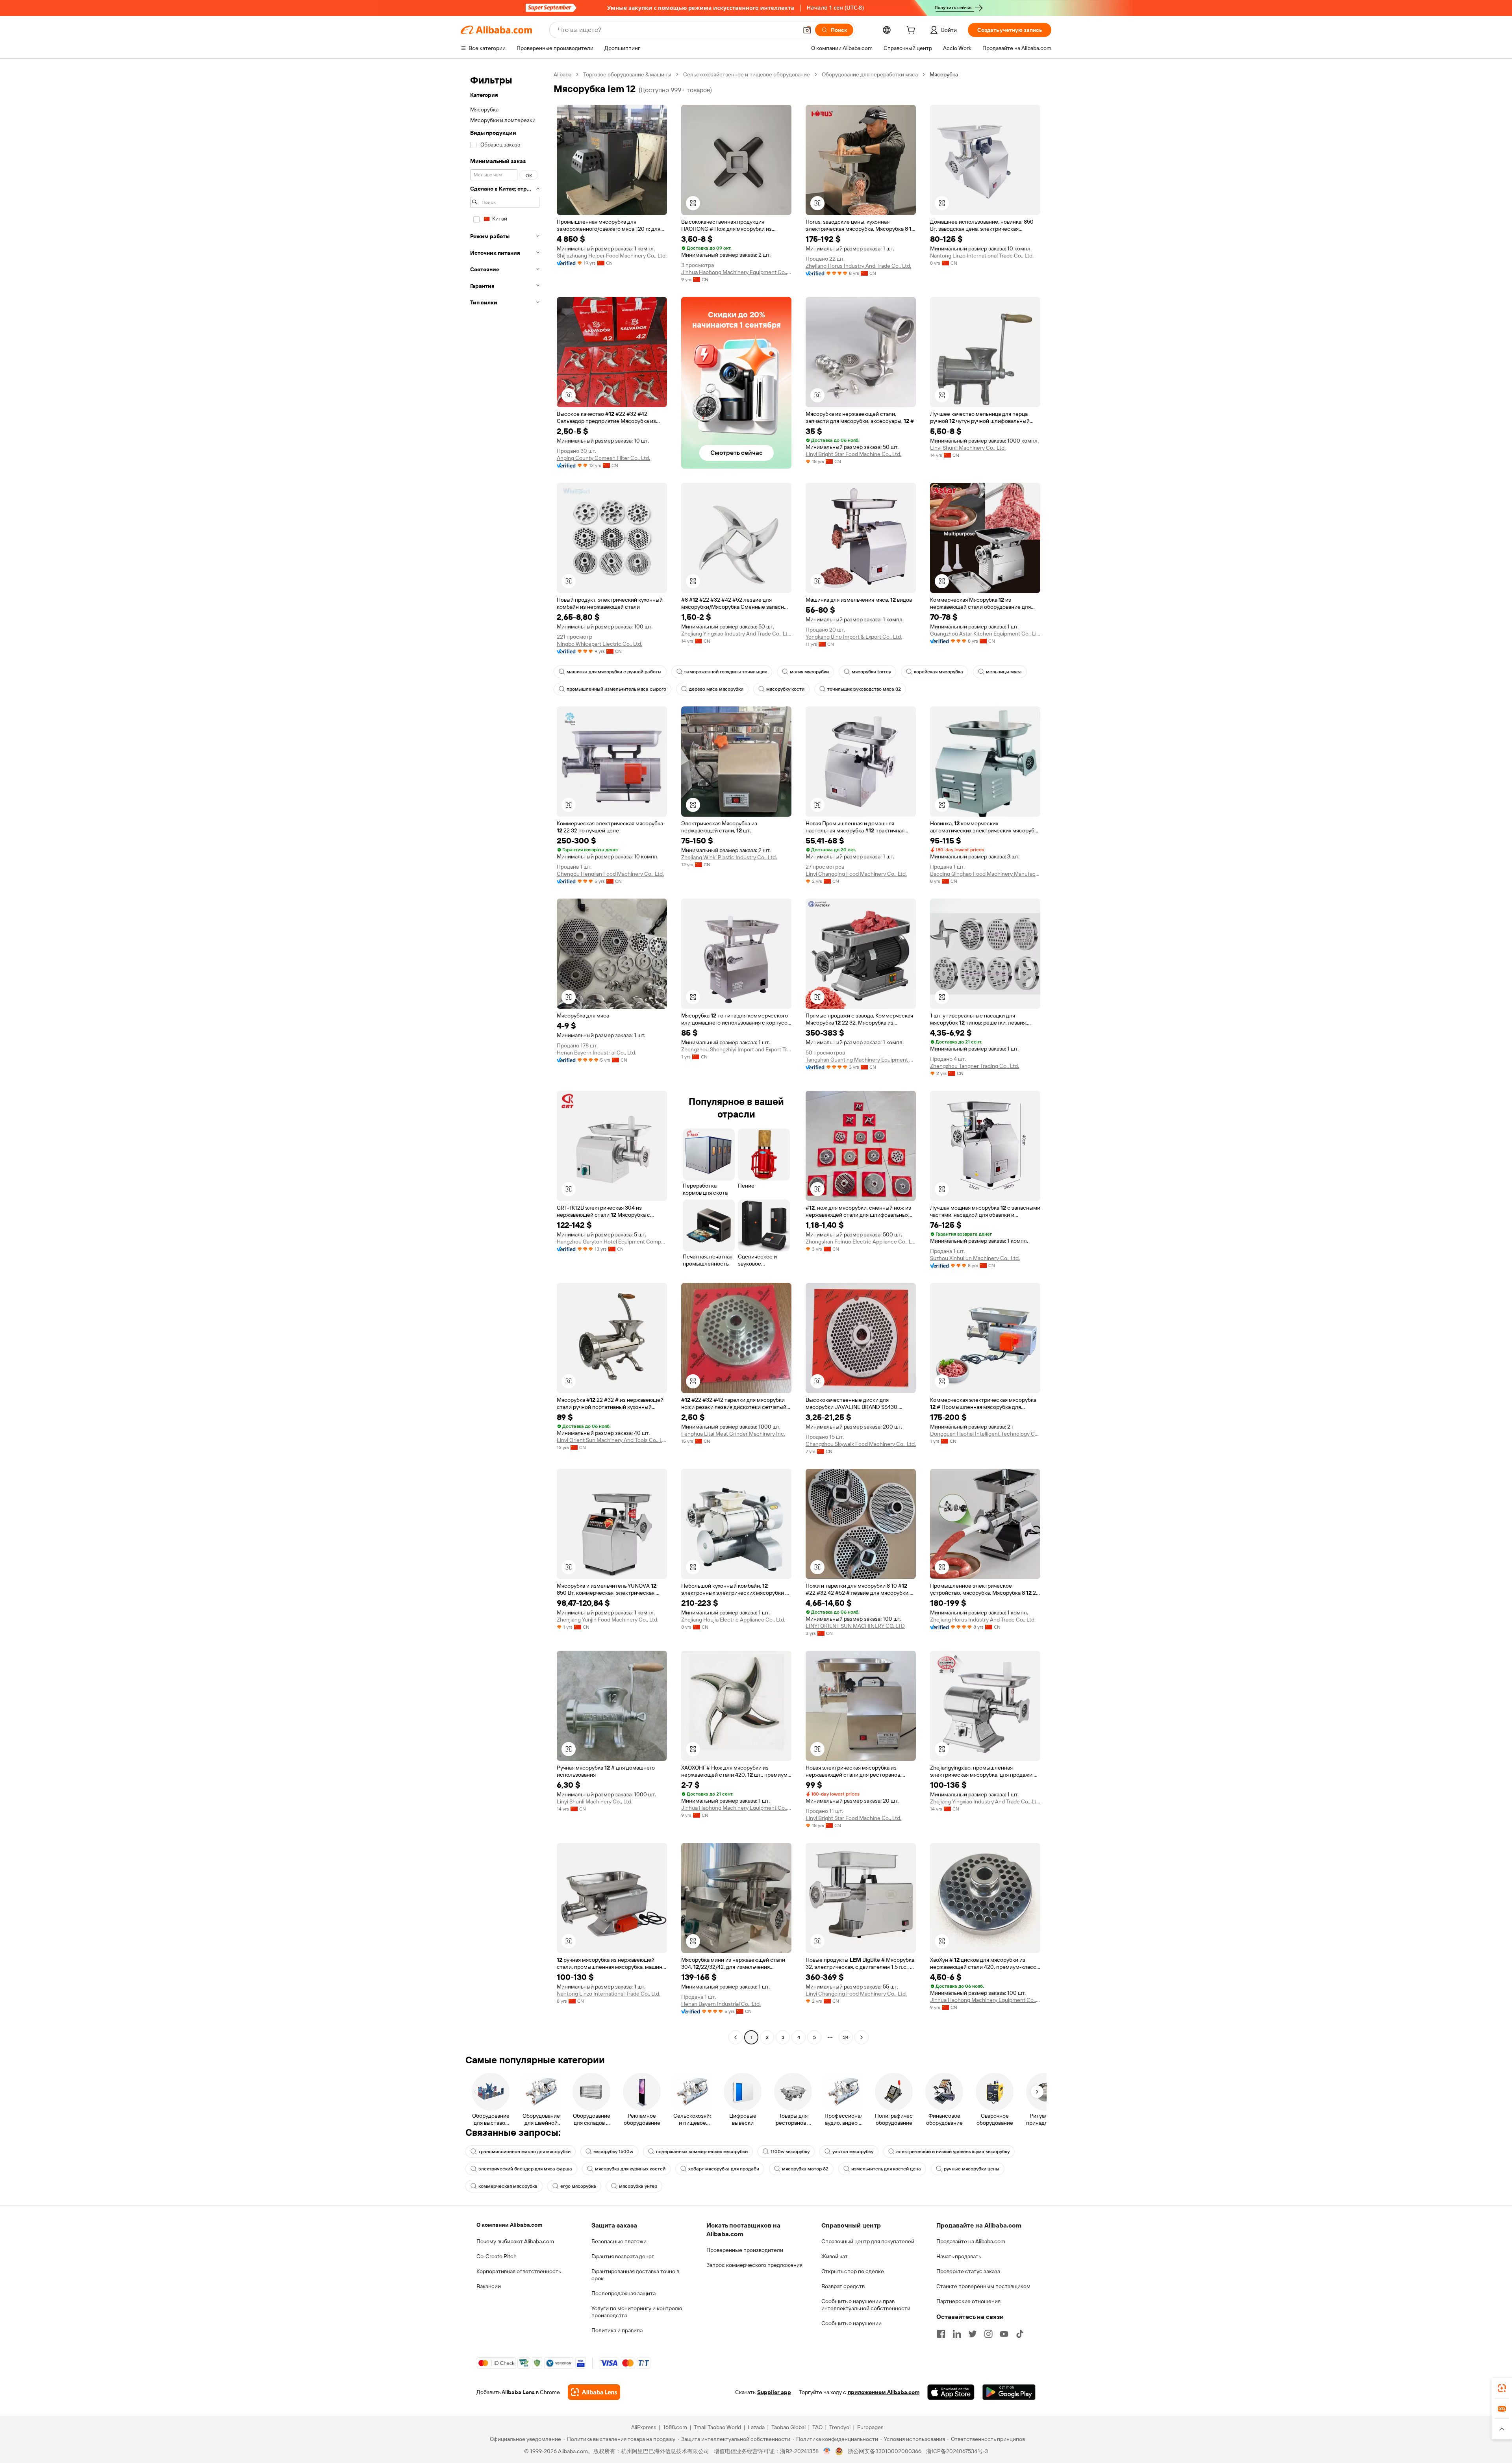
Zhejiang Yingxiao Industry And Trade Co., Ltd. (736, 634)
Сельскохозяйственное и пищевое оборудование (747, 74)
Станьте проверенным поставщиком (983, 2286)
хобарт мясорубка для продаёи (724, 2169)
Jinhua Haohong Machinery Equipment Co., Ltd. (736, 272)
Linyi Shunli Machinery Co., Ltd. (968, 448)
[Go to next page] (862, 2037)
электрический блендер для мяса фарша (525, 2169)
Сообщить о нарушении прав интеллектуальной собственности (866, 2305)
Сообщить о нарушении (851, 2323)
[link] (1502, 2388)
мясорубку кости (785, 689)
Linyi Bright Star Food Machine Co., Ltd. (853, 454)
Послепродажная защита (624, 2293)
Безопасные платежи (619, 2241)
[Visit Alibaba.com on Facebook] (941, 2334)
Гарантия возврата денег (623, 2256)
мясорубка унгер (638, 2186)
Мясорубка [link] (944, 74)
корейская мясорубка (939, 672)
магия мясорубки (809, 672)
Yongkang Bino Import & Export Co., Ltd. (854, 637)
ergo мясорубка (578, 2186)
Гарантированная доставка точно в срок (635, 2275)
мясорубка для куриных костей (630, 2169)
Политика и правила (617, 2330)
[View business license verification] (827, 2451)
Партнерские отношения (968, 2301)
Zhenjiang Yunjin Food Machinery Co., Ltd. (608, 1620)
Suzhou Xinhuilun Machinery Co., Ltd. (975, 1258)
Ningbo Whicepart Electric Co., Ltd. (599, 644)
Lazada (756, 2427)
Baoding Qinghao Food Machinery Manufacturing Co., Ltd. (985, 874)
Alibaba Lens (518, 2392)
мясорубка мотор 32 (805, 2169)
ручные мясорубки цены (972, 2169)
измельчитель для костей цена (886, 2169)
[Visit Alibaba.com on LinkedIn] (957, 2334)
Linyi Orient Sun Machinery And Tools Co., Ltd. (612, 1440)
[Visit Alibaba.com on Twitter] (973, 2334)
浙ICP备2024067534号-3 (957, 2451)
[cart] (912, 31)
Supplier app (774, 2392)
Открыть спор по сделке (853, 2271)
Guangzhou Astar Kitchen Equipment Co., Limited (985, 634)
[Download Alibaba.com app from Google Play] (1009, 2392)
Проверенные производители (745, 2250)
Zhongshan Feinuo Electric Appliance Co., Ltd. (861, 1242)
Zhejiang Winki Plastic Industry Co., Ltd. (729, 857)
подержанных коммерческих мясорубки (702, 2152)
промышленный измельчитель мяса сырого (616, 689)
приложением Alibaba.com (884, 2392)
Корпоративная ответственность (519, 2271)
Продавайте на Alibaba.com (971, 2241)
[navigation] (505, 1057)
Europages (870, 2427)
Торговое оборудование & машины (627, 74)
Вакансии (489, 2286)
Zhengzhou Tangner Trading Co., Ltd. (975, 1066)
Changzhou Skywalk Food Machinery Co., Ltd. (861, 1444)
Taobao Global (788, 2427)
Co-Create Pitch (497, 2256)
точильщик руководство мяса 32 (864, 689)
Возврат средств (843, 2286)
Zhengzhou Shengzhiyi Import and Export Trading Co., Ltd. (736, 1049)
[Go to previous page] (736, 2037)
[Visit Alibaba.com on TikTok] (1020, 2334)
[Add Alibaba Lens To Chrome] (594, 2392)
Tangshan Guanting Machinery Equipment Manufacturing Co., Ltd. (861, 1060)
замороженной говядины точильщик (726, 672)
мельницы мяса (1004, 672)
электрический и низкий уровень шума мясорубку (953, 2152)
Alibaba (562, 74)
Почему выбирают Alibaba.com (515, 2241)
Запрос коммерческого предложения (754, 2265)
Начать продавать (959, 2256)
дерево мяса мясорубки (716, 689)
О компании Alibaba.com (509, 2225)
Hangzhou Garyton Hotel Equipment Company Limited (612, 1242)
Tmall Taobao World (717, 2427)
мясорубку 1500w (613, 2152)
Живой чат (835, 2256)
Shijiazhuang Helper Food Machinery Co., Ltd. (612, 256)
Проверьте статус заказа (968, 2271)
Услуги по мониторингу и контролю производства (637, 2312)
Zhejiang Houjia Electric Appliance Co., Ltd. (733, 1620)
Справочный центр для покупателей (868, 2241)
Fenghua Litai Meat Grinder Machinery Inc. (733, 1434)
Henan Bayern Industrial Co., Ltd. (597, 1053)
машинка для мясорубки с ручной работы (614, 672)
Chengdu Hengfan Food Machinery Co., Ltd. (610, 874)
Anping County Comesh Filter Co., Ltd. (603, 458)
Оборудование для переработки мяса (870, 74)
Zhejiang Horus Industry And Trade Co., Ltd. (858, 266)
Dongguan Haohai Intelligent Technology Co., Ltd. (985, 1434)
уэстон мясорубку (853, 2152)
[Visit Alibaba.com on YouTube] (1004, 2334)
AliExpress (644, 2427)
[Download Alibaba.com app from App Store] (951, 2392)
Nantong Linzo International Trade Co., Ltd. (982, 256)
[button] (807, 30)
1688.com (675, 2427)
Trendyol (840, 2427)
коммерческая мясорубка (508, 2186)
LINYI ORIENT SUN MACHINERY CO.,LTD (855, 1626)
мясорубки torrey (871, 672)
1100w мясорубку (790, 2152)
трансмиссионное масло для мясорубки (524, 2152)
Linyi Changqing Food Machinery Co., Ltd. (856, 874)
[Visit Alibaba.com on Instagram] (988, 2334)
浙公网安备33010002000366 (885, 2451)
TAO (817, 2427)
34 (846, 2037)
